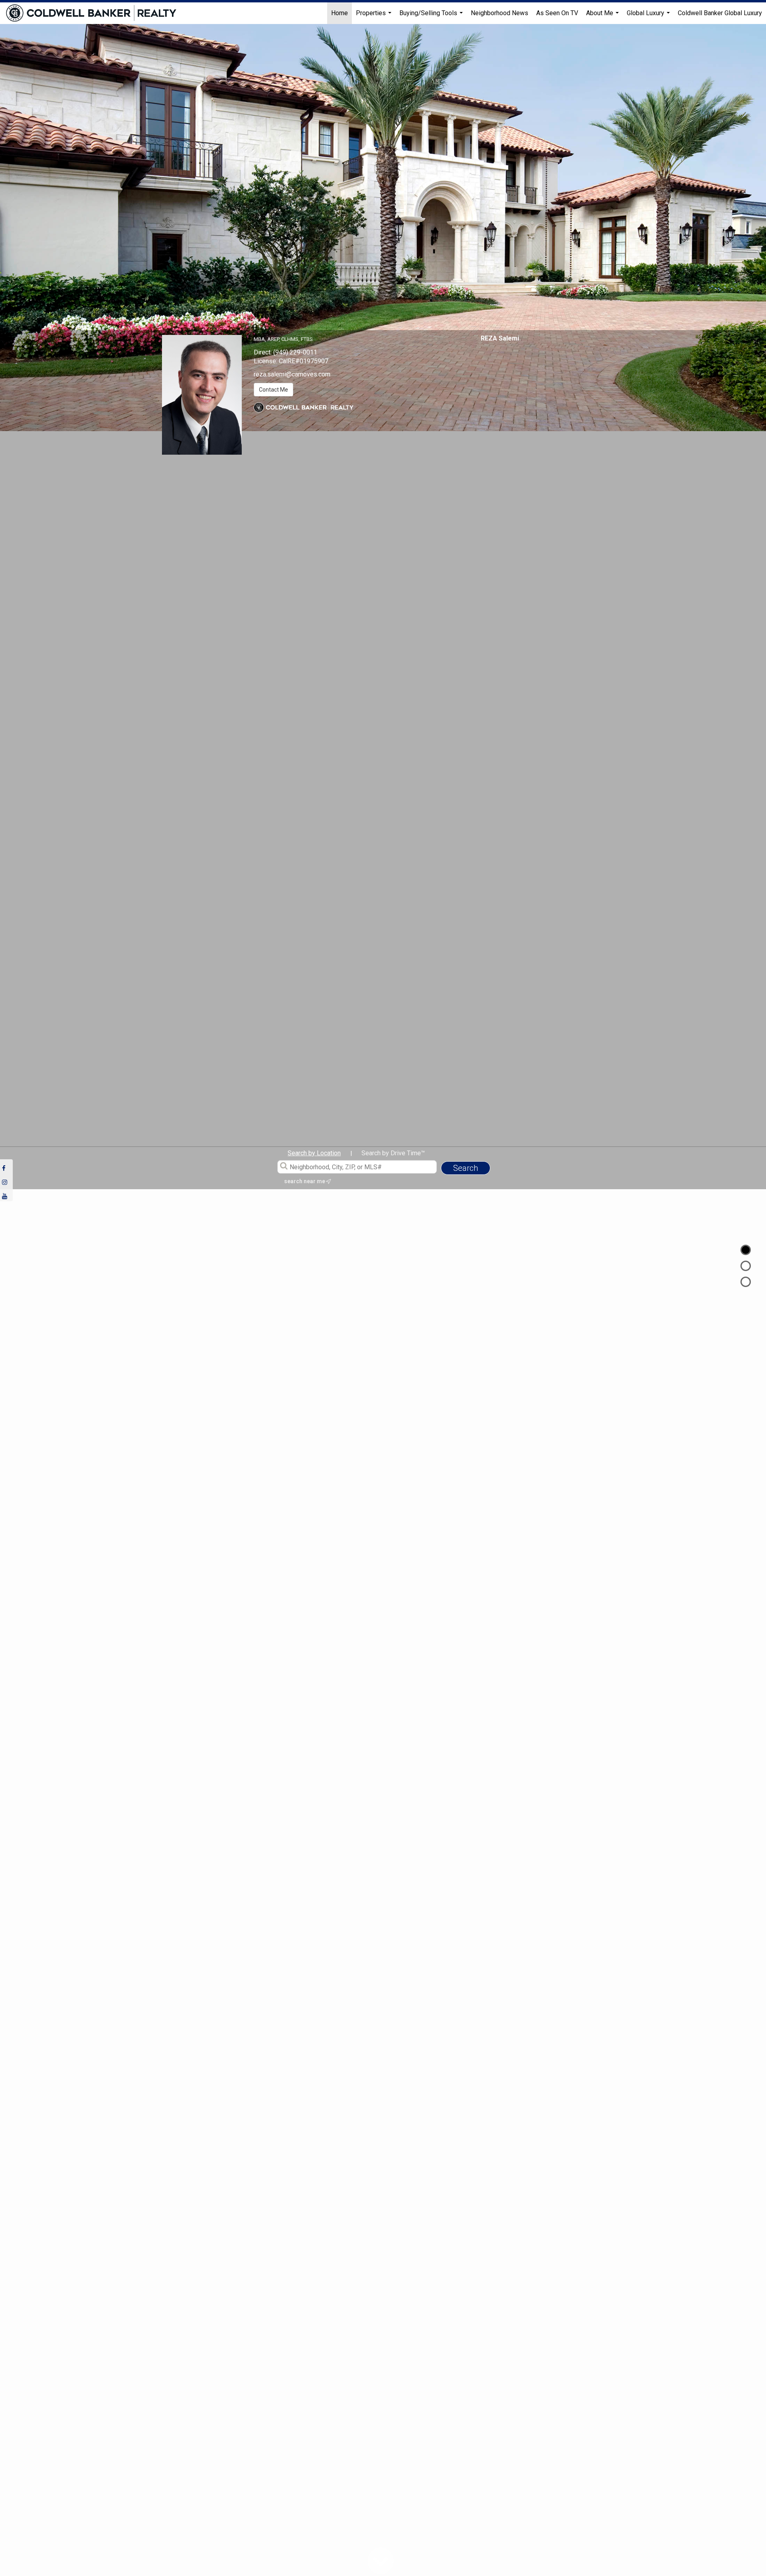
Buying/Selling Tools (432, 17)
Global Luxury (649, 17)
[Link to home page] (95, 13)
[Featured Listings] (746, 1266)
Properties (375, 17)
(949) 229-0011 (295, 352)
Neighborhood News (499, 13)
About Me (603, 17)
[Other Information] (746, 1282)
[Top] (746, 1250)
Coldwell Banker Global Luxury (720, 13)
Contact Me (273, 390)
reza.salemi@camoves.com (292, 374)
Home (340, 13)
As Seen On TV (557, 13)
